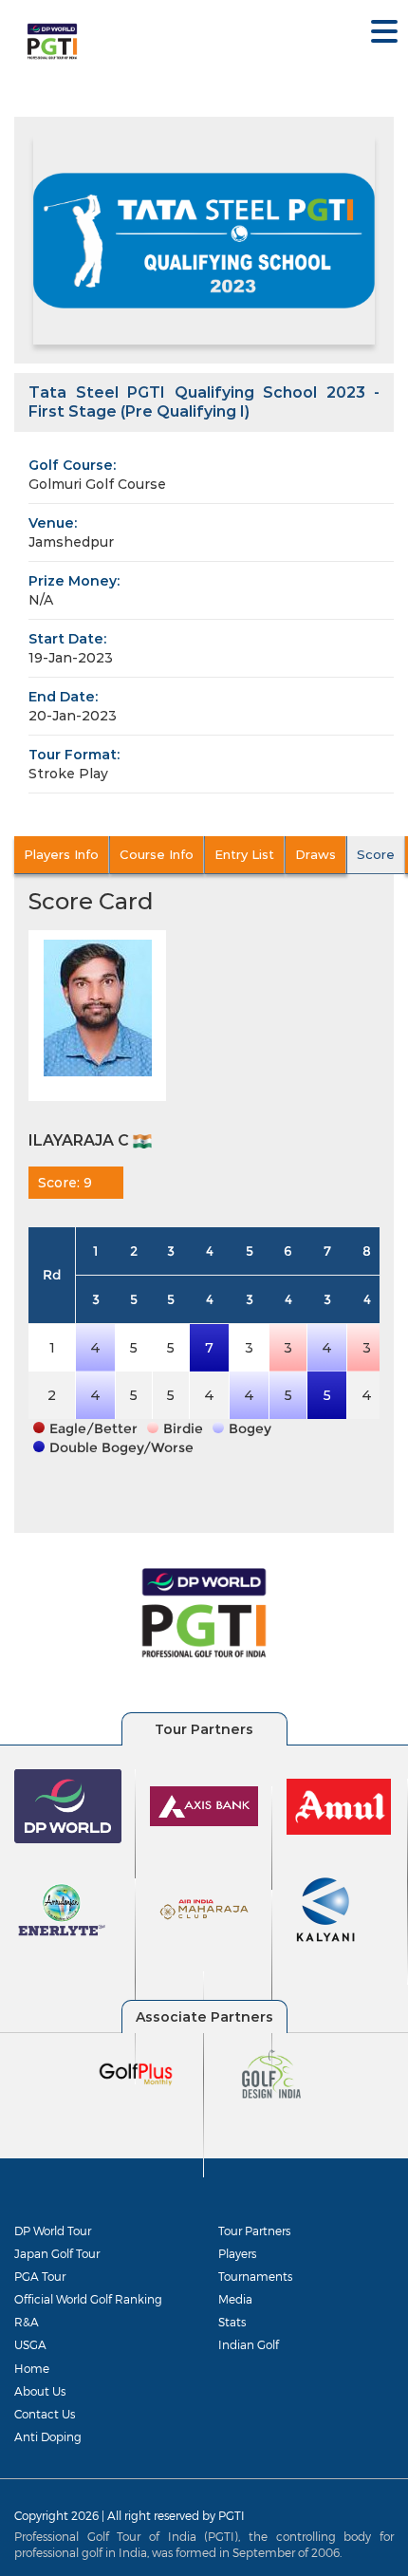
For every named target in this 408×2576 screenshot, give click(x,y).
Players (237, 2253)
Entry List (244, 854)
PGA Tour (40, 2276)
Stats (232, 2322)
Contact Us (45, 2414)
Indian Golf (249, 2344)
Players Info (61, 854)
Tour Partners (254, 2231)
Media (235, 2299)
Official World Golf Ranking (88, 2299)
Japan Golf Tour (57, 2253)
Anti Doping (48, 2436)
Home (32, 2368)
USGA (30, 2344)
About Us (40, 2391)
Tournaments (255, 2276)
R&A (27, 2322)
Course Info (157, 854)
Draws (315, 854)
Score (376, 854)
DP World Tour (53, 2231)
